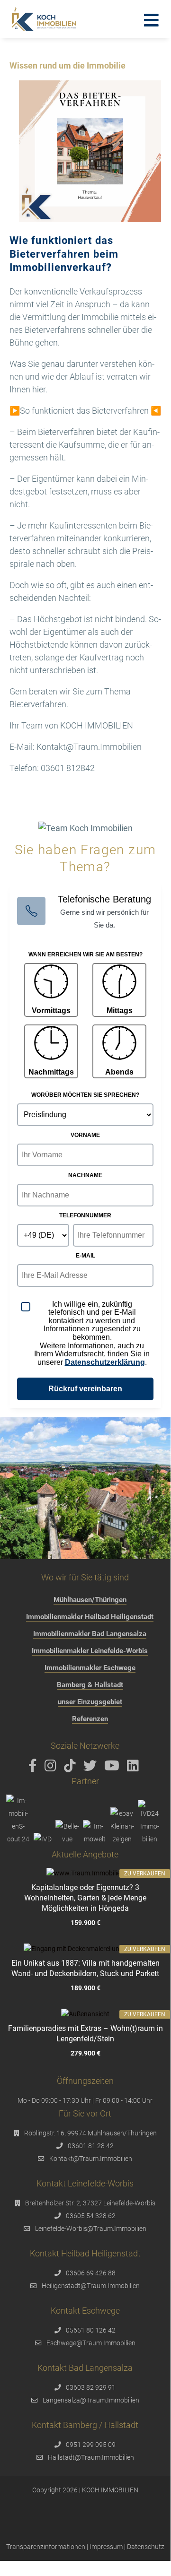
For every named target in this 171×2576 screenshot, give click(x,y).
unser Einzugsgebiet (90, 1702)
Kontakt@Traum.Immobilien (91, 2159)
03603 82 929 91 (91, 2387)
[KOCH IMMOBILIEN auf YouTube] (113, 1768)
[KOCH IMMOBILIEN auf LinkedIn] (135, 1768)
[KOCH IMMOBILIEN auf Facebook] (34, 1768)
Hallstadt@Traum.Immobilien (91, 2457)
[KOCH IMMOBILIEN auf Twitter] (92, 1768)
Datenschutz (146, 2547)
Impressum (106, 2547)
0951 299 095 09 (91, 2445)
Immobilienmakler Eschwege (90, 1668)
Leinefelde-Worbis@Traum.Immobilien (91, 2229)
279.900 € (85, 2054)
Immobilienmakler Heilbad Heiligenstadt (90, 1617)
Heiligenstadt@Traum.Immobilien (91, 2286)
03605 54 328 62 (91, 2216)
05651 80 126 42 (91, 2330)
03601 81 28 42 (91, 2146)
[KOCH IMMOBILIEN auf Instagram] (52, 1768)
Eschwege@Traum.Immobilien (91, 2343)
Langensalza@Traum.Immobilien (91, 2400)
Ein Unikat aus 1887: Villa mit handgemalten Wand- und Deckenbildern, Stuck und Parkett (85, 1968)
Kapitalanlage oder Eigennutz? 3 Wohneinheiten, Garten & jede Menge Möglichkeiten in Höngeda (85, 1898)
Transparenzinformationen (46, 2547)
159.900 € (85, 1923)
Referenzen (90, 1719)
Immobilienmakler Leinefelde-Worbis (90, 1651)
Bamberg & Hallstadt (90, 1685)
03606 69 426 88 (91, 2273)
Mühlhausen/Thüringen (90, 1600)
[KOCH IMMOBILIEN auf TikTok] (72, 1768)
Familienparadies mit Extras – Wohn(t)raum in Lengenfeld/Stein (85, 2034)
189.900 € (85, 1988)
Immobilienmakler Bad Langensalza (90, 1634)
